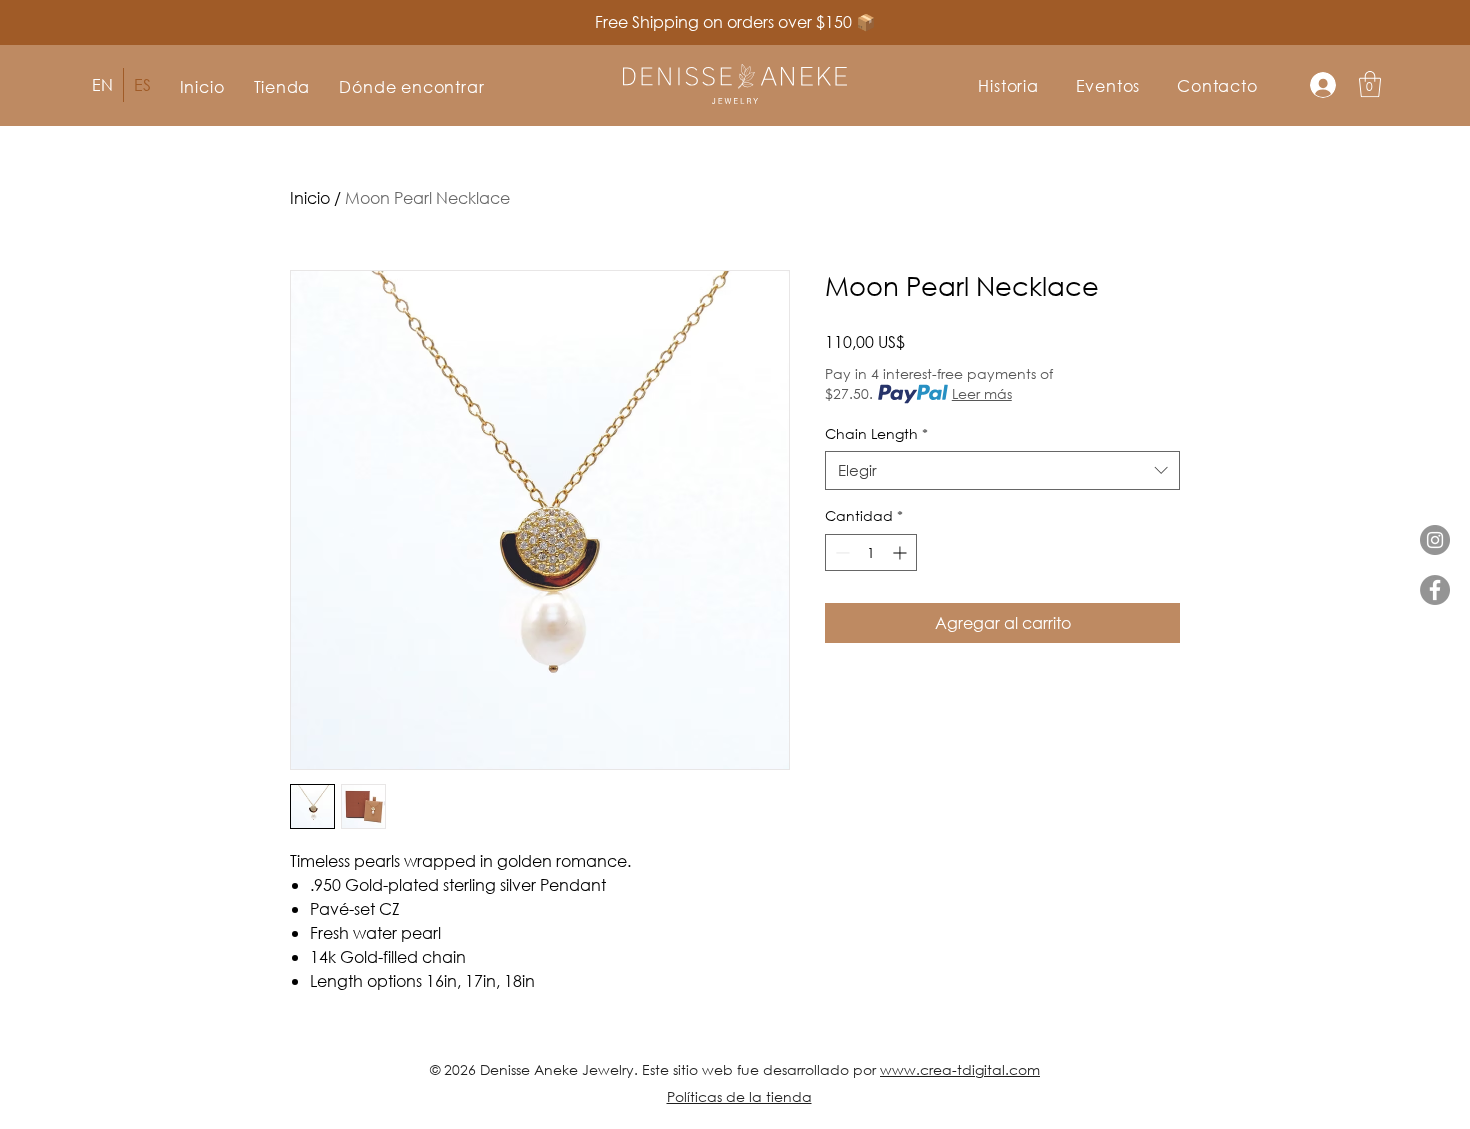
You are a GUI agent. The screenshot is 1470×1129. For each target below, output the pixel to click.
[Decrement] (840, 552)
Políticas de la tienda (739, 1096)
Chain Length (876, 433)
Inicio (310, 197)
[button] (282, 86)
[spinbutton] (871, 552)
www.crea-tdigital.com (960, 1069)
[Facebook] (1435, 590)
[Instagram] (1435, 540)
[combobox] (1002, 470)
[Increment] (901, 552)
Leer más (982, 393)
